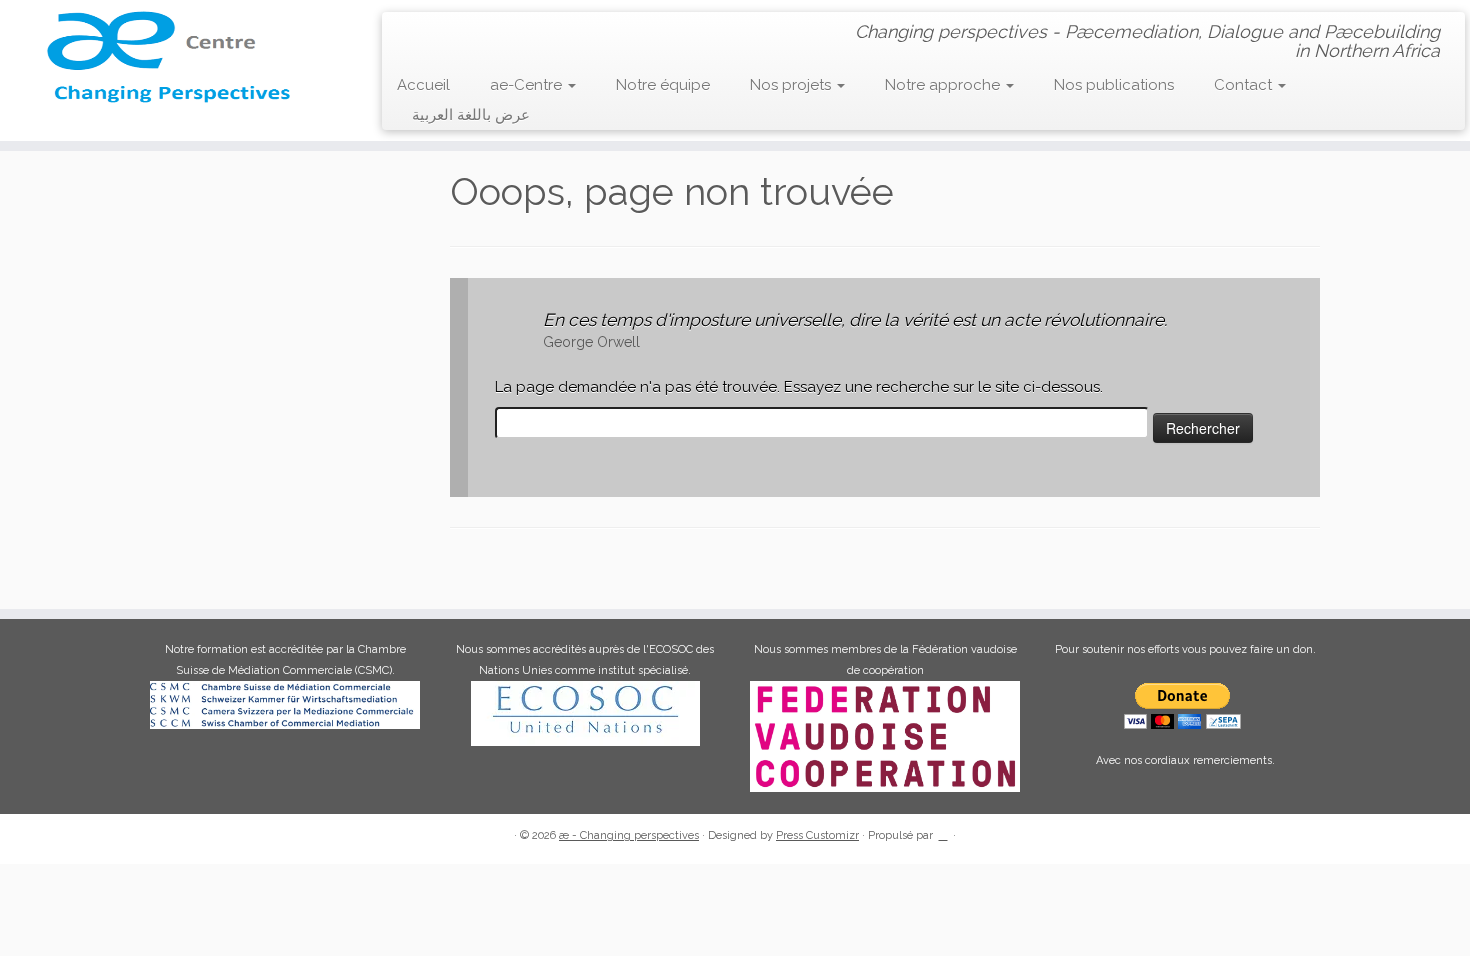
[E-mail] (440, 30)
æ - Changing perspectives (629, 835)
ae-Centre (528, 85)
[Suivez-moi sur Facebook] (469, 30)
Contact (1245, 85)
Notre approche (944, 85)
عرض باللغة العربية (471, 115)
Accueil (423, 85)
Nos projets (792, 85)
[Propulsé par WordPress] (943, 832)
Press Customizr (817, 835)
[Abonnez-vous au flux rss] (411, 31)
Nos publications (1114, 85)
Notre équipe (663, 85)
